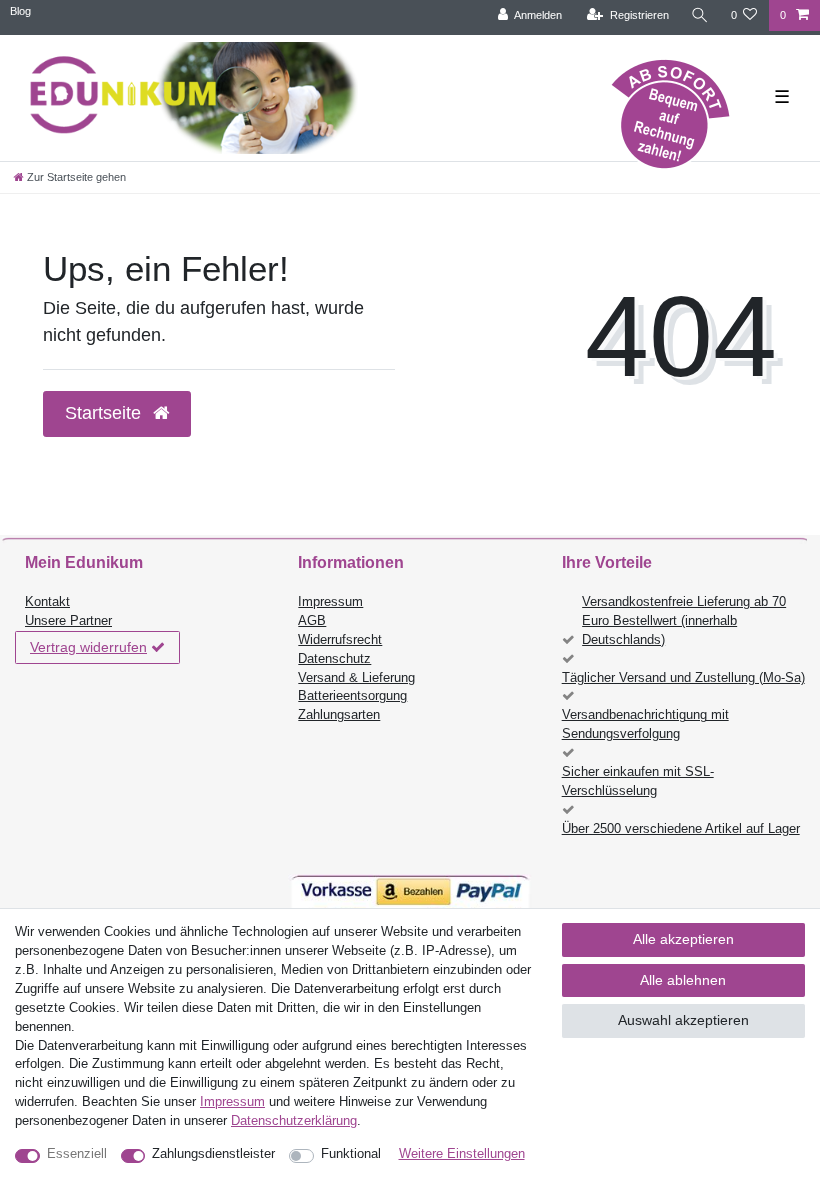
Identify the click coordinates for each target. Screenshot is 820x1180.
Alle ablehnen (683, 980)
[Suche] (700, 15)
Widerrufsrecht (340, 640)
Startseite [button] (105, 413)
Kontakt (47, 602)
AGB (312, 621)
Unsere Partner (68, 621)
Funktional (351, 1154)
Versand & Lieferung (356, 678)
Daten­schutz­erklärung (294, 1121)
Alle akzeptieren (683, 939)
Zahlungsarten (339, 715)
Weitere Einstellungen (462, 1154)
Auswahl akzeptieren (683, 1020)
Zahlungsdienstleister (213, 1154)
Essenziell (77, 1154)
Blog (20, 11)
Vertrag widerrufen (88, 647)
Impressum (330, 602)
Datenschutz (334, 659)
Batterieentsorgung (352, 696)
